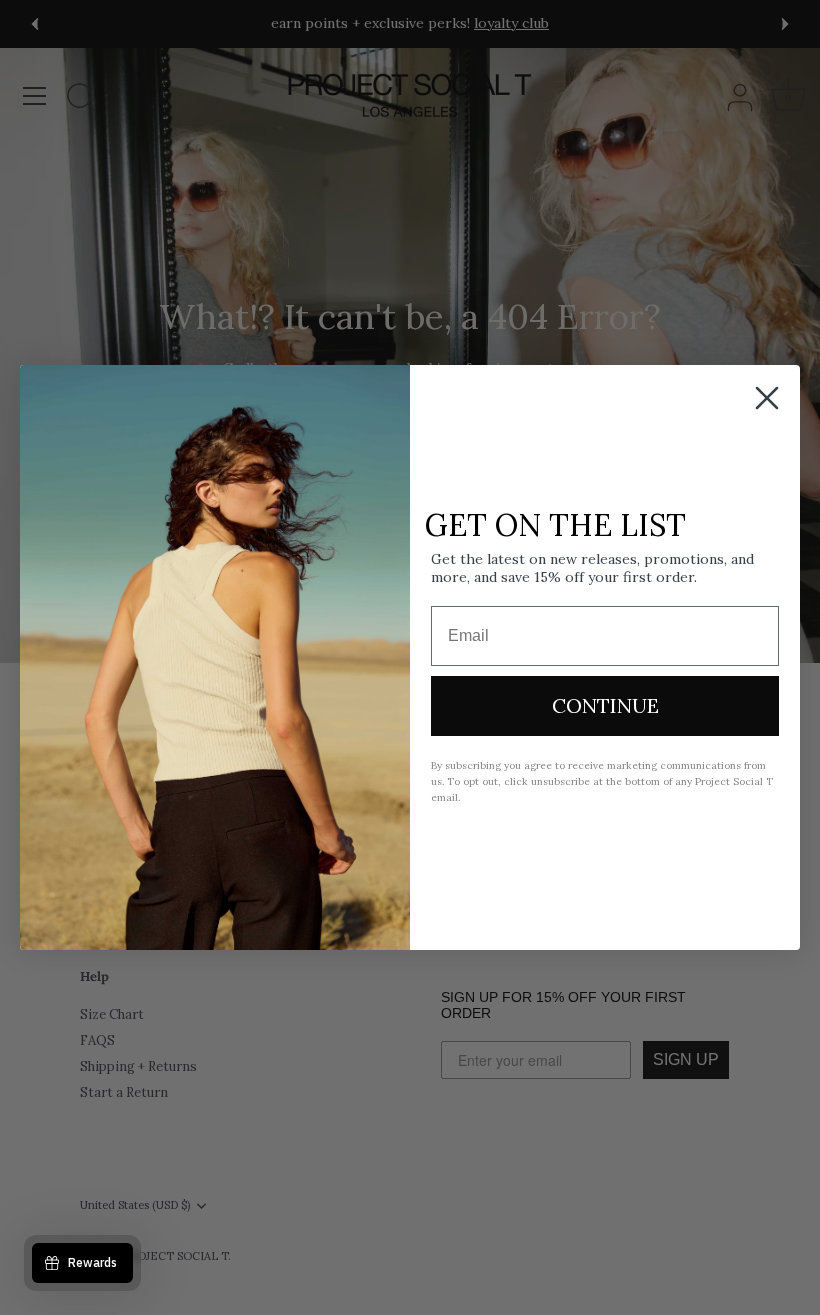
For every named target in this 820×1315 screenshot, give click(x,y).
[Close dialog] (767, 398)
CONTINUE (605, 705)
